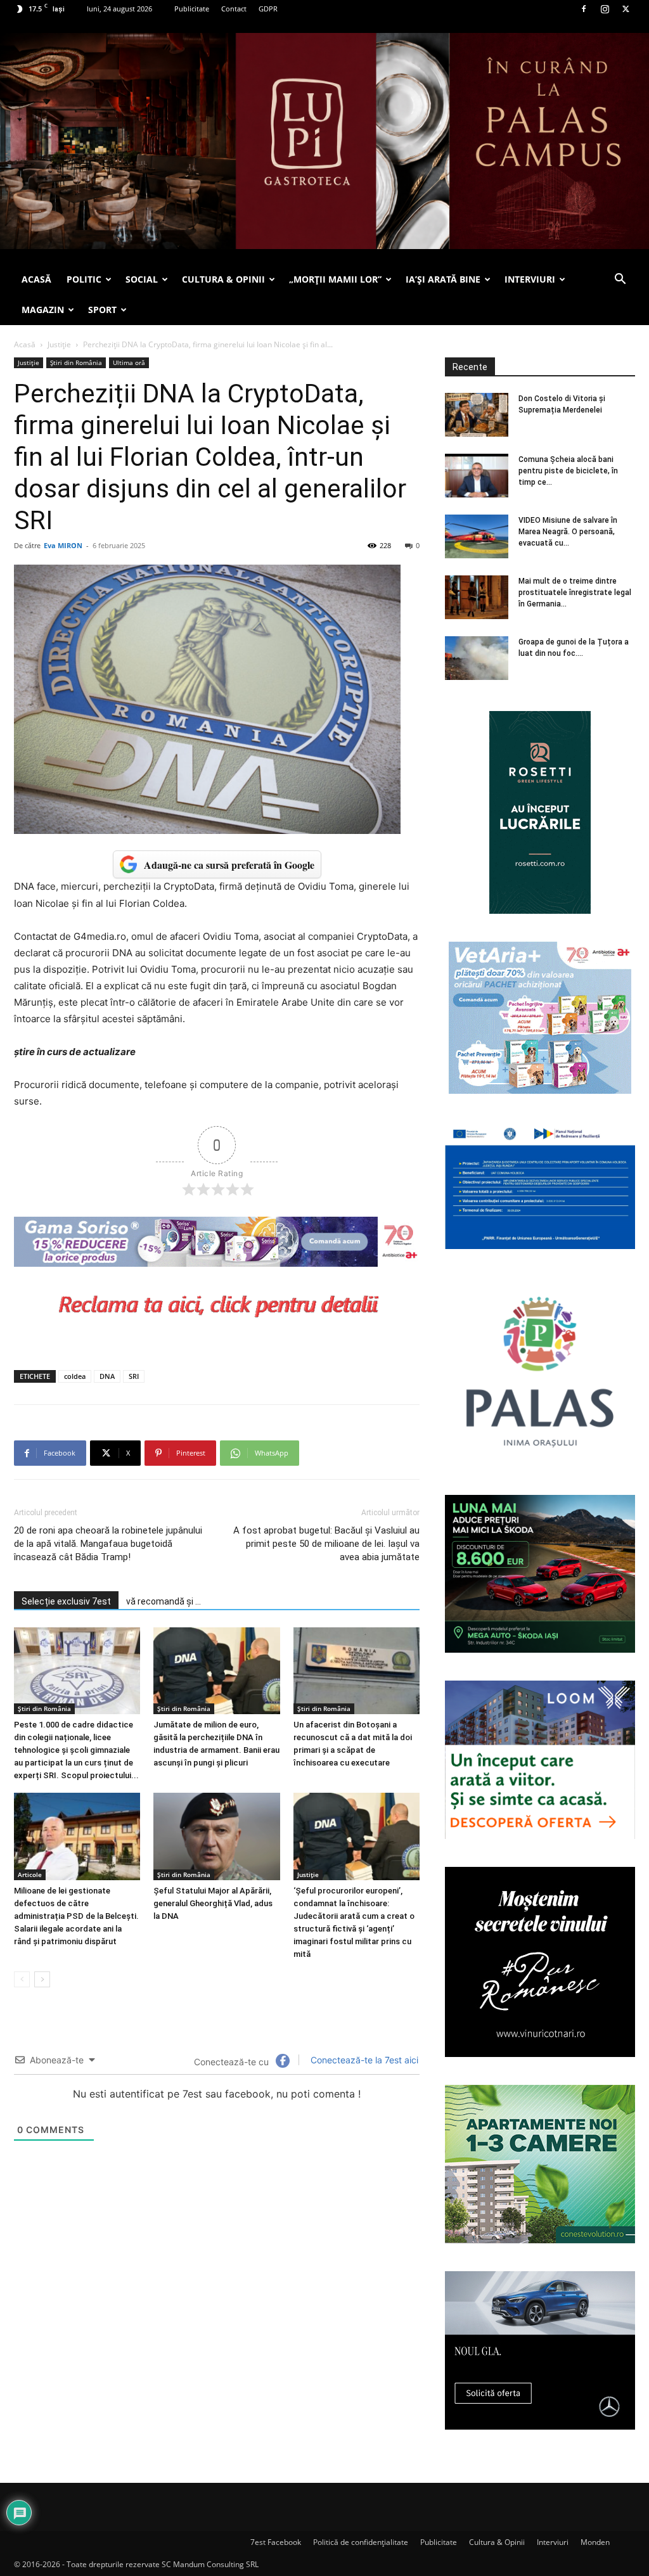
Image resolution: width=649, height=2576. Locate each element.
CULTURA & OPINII (223, 279)
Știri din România (76, 362)
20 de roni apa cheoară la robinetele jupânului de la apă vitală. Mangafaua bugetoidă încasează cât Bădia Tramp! (108, 1544)
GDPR (268, 9)
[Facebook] (584, 9)
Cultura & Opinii (497, 2542)
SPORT (102, 310)
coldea (75, 1376)
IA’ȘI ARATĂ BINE (443, 279)
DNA (107, 1376)
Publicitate (192, 9)
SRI (134, 1376)
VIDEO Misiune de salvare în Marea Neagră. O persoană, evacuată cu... (568, 532)
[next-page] (42, 1979)
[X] (626, 9)
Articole (30, 1874)
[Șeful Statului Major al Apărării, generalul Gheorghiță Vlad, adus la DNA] (216, 1836)
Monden (595, 2542)
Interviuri (553, 2542)
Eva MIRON (63, 545)
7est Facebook (276, 2542)
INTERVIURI (530, 279)
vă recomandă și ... (164, 1601)
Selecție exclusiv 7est (66, 1601)
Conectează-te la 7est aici (363, 2060)
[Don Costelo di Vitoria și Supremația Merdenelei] (477, 415)
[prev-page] (22, 1979)
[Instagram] (605, 9)
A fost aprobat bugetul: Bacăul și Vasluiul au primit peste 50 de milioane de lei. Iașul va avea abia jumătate (326, 1544)
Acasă (25, 344)
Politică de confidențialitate (361, 2542)
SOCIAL (142, 279)
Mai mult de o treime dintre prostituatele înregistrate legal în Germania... (575, 593)
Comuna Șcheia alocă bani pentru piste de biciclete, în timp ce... (568, 471)
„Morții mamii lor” (335, 279)
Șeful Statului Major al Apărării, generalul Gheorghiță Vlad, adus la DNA (213, 1903)
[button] (620, 280)
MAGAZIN (43, 310)
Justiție (59, 344)
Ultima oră (129, 362)
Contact (234, 9)
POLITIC (84, 279)
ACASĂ (36, 279)
